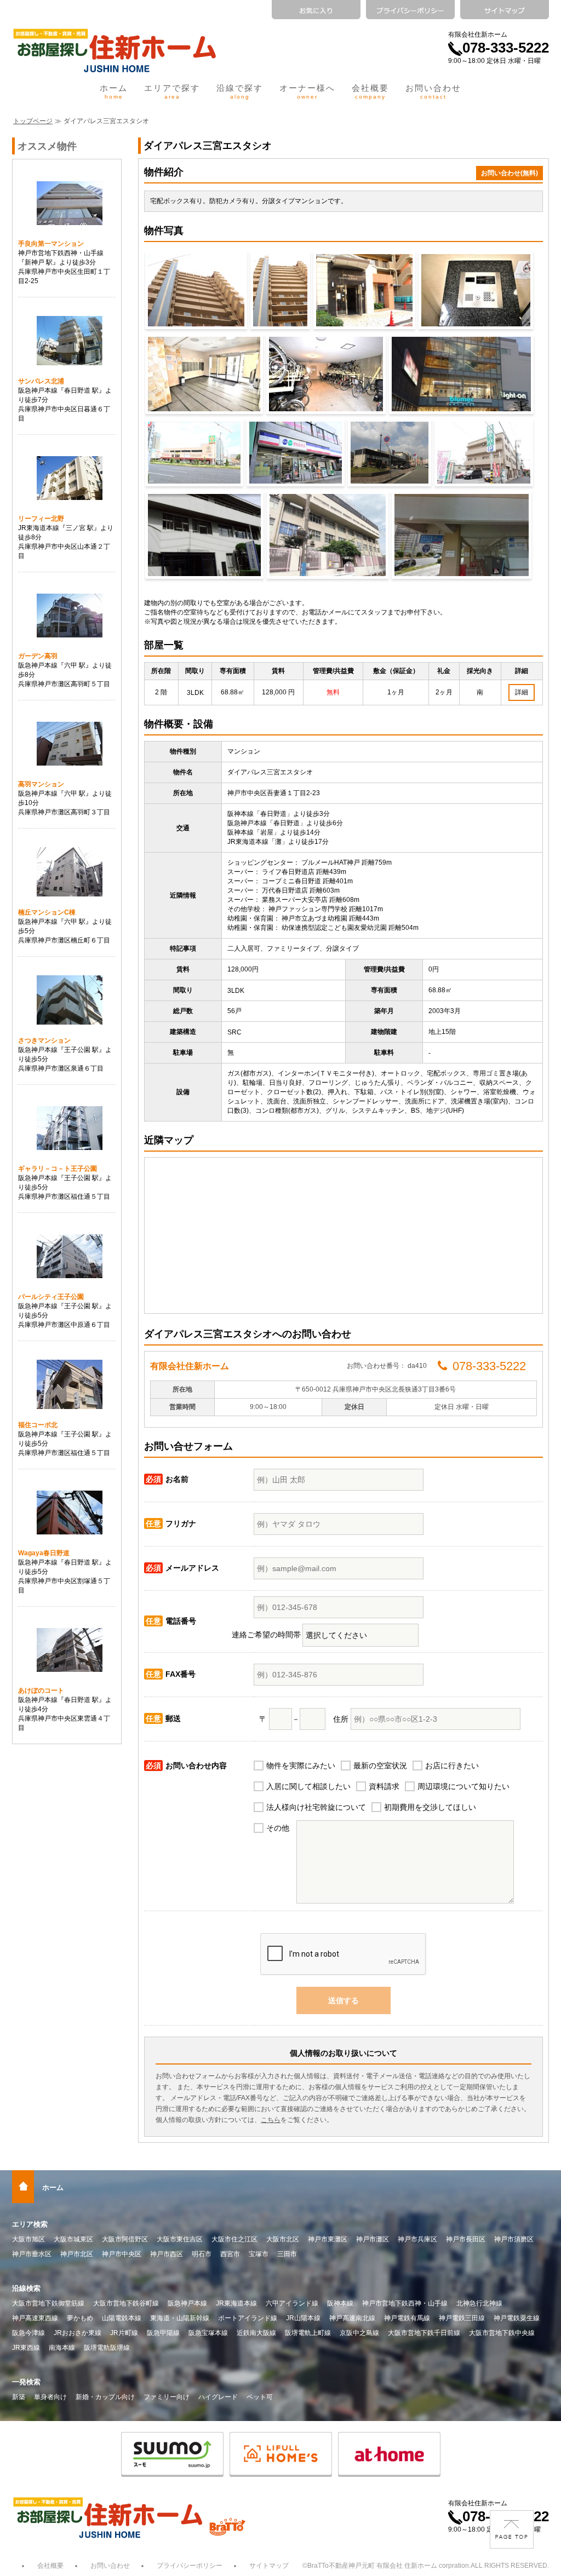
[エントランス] (476, 290)
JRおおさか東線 (78, 2333)
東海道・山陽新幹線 (180, 2318)
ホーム (114, 91)
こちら (271, 2120)
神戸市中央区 (122, 2254)
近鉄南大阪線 (256, 2333)
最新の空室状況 (380, 1766)
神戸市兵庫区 (417, 2239)
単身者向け (50, 2397)
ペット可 (260, 2397)
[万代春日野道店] (390, 453)
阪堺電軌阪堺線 (107, 2348)
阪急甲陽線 (163, 2333)
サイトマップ (269, 2566)
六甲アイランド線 (292, 2303)
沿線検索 (26, 2288)
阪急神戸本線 (187, 2303)
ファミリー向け (167, 2397)
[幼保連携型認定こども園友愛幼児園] (462, 535)
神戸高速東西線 (35, 2318)
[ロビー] (204, 374)
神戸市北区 (77, 2254)
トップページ (33, 121)
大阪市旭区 (28, 2239)
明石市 (202, 2254)
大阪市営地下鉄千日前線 (424, 2333)
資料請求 (384, 1786)
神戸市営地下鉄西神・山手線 (405, 2303)
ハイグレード (218, 2397)
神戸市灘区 (373, 2239)
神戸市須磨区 (514, 2239)
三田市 (287, 2254)
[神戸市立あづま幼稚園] (328, 535)
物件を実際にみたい (301, 1766)
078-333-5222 (506, 48)
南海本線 (62, 2348)
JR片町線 (124, 2333)
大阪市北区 (283, 2239)
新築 (19, 2397)
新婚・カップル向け (105, 2397)
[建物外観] (196, 290)
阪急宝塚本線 (208, 2333)
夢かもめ (80, 2318)
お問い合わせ (433, 91)
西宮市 (230, 2254)
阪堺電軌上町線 (308, 2333)
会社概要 (370, 91)
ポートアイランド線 (248, 2318)
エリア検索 (30, 2224)
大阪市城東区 (73, 2239)
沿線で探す (240, 91)
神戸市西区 (167, 2254)
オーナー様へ (307, 91)
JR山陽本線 (303, 2318)
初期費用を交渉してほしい (430, 1807)
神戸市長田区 (466, 2239)
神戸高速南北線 (352, 2318)
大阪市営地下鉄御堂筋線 (48, 2303)
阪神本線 (340, 2303)
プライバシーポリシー (190, 2566)
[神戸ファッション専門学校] (204, 535)
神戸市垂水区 (32, 2254)
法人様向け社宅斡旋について (316, 1807)
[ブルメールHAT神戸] (461, 374)
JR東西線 (26, 2348)
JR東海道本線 (236, 2303)
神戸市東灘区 (328, 2239)
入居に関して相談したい (308, 1786)
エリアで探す (172, 91)
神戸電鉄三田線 (462, 2318)
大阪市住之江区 (234, 2239)
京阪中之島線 (359, 2333)
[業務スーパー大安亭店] (484, 453)
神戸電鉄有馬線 (407, 2318)
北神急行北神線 (479, 2303)
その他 (278, 1828)
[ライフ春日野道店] (194, 453)
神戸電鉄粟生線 (517, 2318)
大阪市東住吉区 (180, 2239)
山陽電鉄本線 (122, 2318)
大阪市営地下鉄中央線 (502, 2333)
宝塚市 (259, 2254)
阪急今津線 (28, 2333)
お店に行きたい (452, 1766)
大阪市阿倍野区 (125, 2239)
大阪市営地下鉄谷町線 (126, 2303)
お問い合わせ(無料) (510, 173)
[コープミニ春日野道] (296, 453)
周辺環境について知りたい (463, 1786)
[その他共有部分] (326, 374)
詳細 (522, 692)
